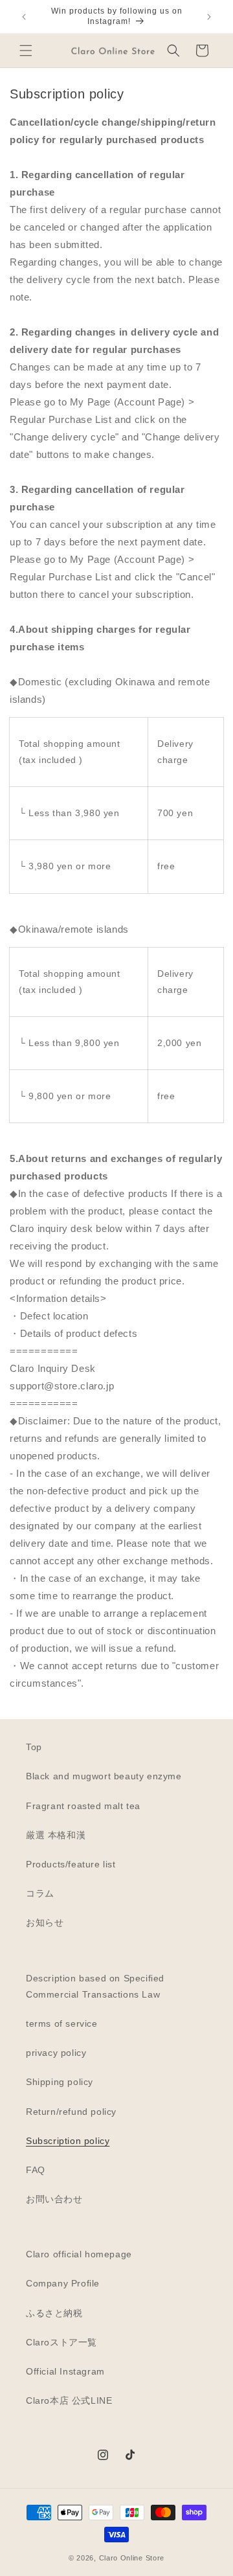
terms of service (62, 2023)
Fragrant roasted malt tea (83, 1806)
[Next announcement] (209, 17)
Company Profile (63, 2283)
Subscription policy (68, 2141)
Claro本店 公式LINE (69, 2400)
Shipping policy (60, 2082)
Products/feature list (71, 1864)
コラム (40, 1893)
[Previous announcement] (24, 17)
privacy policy (56, 2053)
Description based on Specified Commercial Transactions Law (95, 1986)
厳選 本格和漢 (56, 1835)
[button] (26, 51)
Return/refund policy (71, 2112)
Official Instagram (65, 2371)
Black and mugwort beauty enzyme (104, 1776)
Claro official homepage (79, 2254)
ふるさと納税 (54, 2313)
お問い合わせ (54, 2199)
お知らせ (45, 1922)
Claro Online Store (132, 2558)
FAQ (36, 2170)
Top (34, 1747)
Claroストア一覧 (61, 2342)
